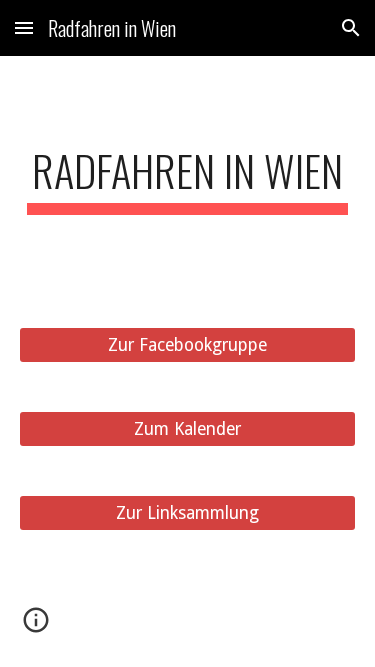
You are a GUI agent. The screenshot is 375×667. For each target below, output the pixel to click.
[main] (188, 179)
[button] (24, 27)
